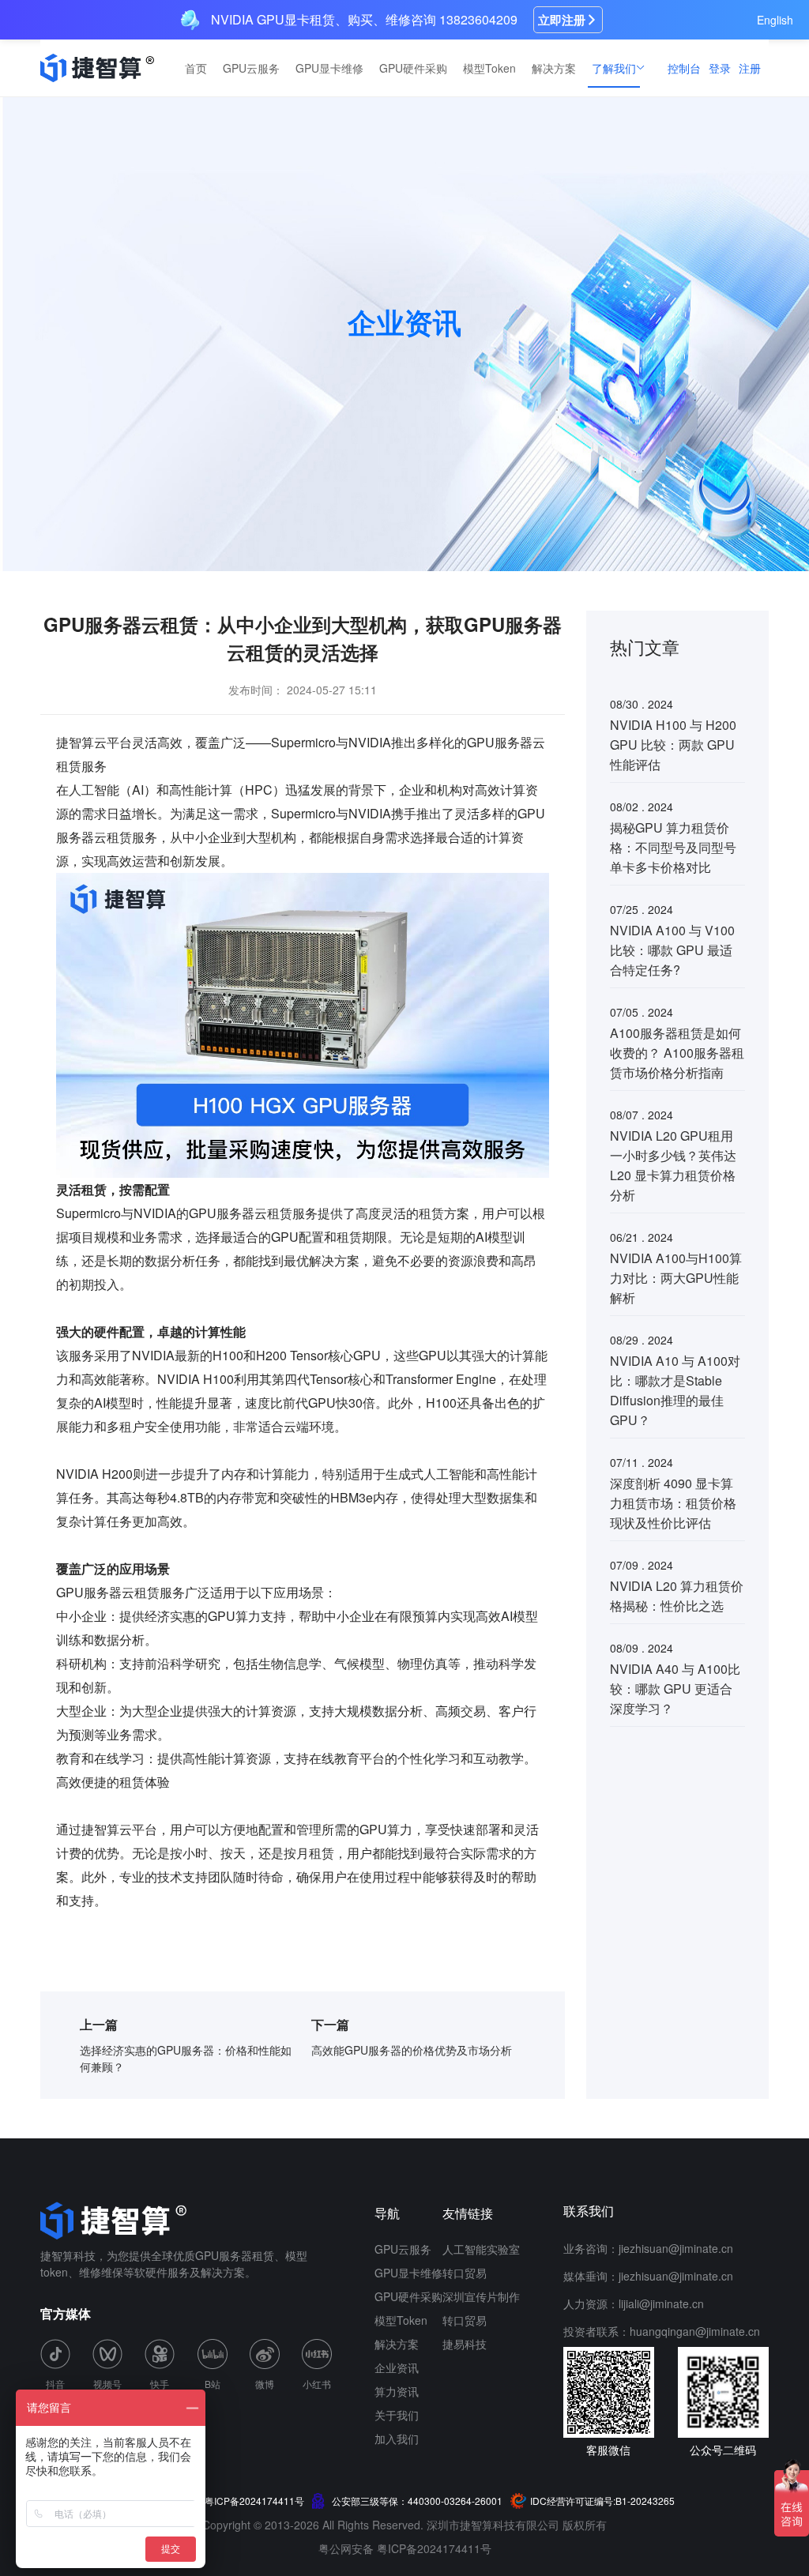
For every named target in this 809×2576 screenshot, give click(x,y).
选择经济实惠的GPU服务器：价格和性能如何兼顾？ (186, 2058)
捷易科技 (465, 2344)
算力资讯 (397, 2391)
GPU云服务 (251, 68)
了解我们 (614, 68)
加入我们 (397, 2439)
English (775, 20)
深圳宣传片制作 (481, 2296)
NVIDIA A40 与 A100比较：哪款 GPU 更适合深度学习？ (675, 1689)
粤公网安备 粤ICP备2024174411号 (405, 2548)
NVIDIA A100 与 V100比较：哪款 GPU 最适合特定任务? (672, 950)
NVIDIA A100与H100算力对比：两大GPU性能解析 (676, 1278)
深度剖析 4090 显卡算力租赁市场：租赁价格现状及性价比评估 (673, 1503)
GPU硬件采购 (413, 68)
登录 (720, 68)
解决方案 (554, 68)
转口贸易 (465, 2273)
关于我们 (397, 2415)
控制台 (684, 68)
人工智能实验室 (481, 2249)
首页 (196, 68)
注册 (750, 68)
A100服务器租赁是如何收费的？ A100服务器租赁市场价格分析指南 (677, 1053)
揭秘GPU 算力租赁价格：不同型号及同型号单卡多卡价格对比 (673, 847)
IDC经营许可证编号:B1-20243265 (602, 2501)
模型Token (489, 68)
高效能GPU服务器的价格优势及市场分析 (412, 2050)
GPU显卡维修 (329, 68)
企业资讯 (397, 2367)
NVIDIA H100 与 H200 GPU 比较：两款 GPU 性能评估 (673, 745)
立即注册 (562, 20)
